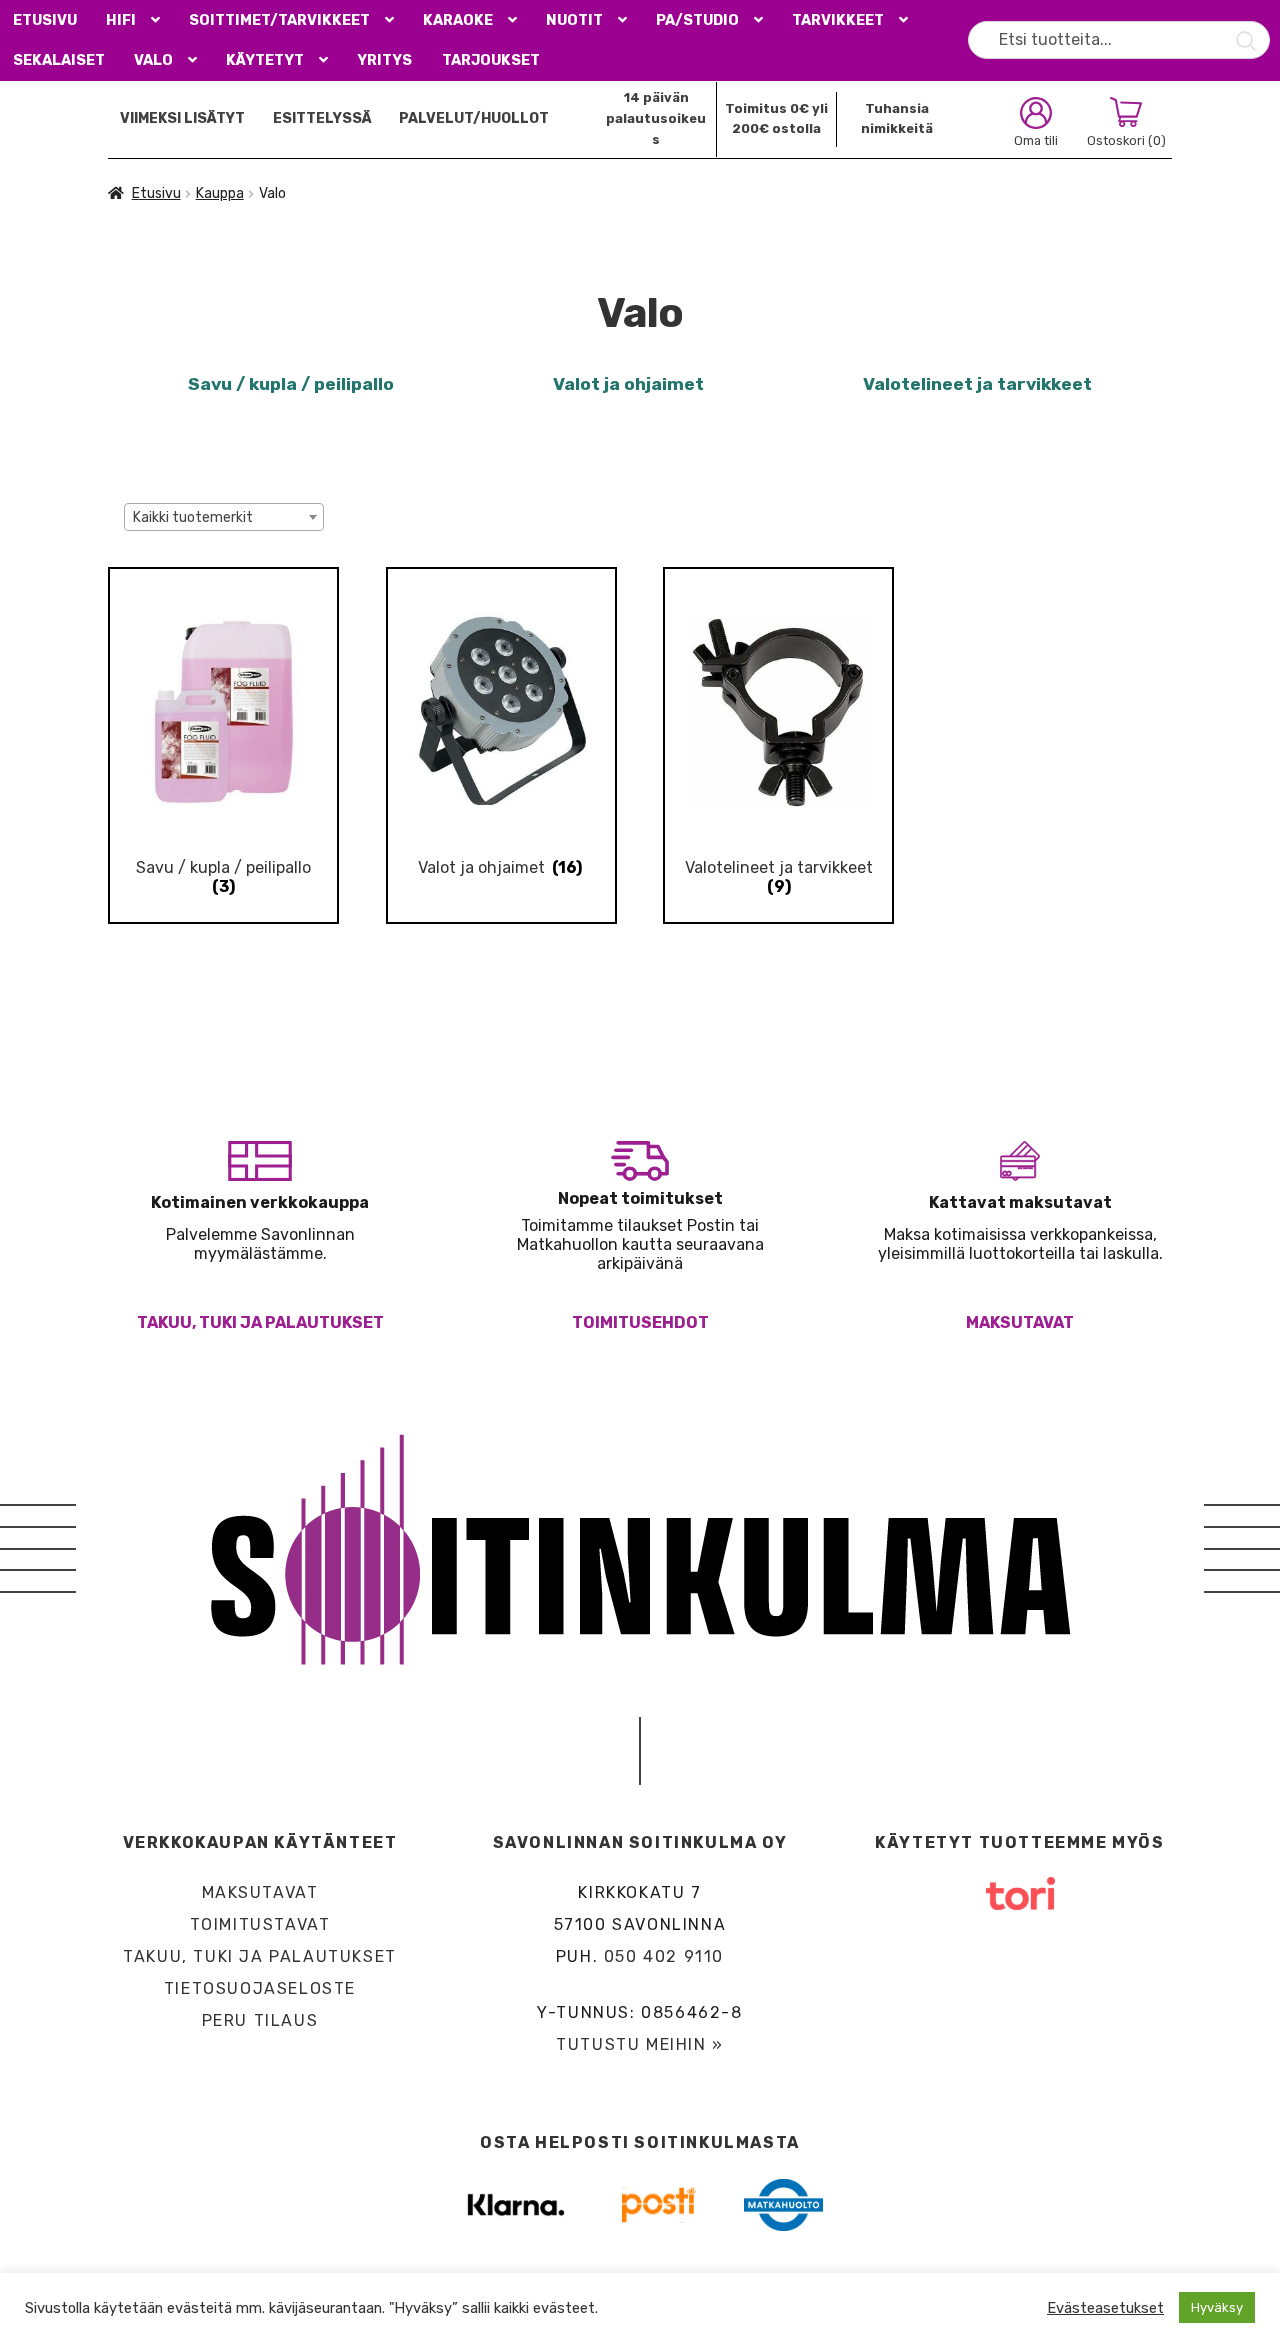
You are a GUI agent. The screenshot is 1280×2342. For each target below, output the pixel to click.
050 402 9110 (664, 1956)
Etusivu (45, 20)
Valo (153, 60)
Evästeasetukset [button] (1105, 2308)
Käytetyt (265, 60)
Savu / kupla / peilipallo (291, 384)
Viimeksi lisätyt (182, 118)
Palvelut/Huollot (474, 118)
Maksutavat (1020, 1322)
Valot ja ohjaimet (628, 384)
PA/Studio (697, 20)
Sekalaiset (59, 60)
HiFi (121, 20)
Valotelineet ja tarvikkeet (977, 384)
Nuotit (574, 20)
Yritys (384, 60)
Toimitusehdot (640, 1322)
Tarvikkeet (838, 20)
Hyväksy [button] (1217, 2307)
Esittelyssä (322, 118)
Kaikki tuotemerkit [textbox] (193, 517)
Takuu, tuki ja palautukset (260, 1322)
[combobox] (224, 517)
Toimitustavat (260, 1924)
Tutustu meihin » (640, 2044)
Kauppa (220, 193)
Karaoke (458, 20)
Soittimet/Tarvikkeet (279, 20)
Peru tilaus (260, 2020)
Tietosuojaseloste (260, 1988)
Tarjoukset (491, 60)
